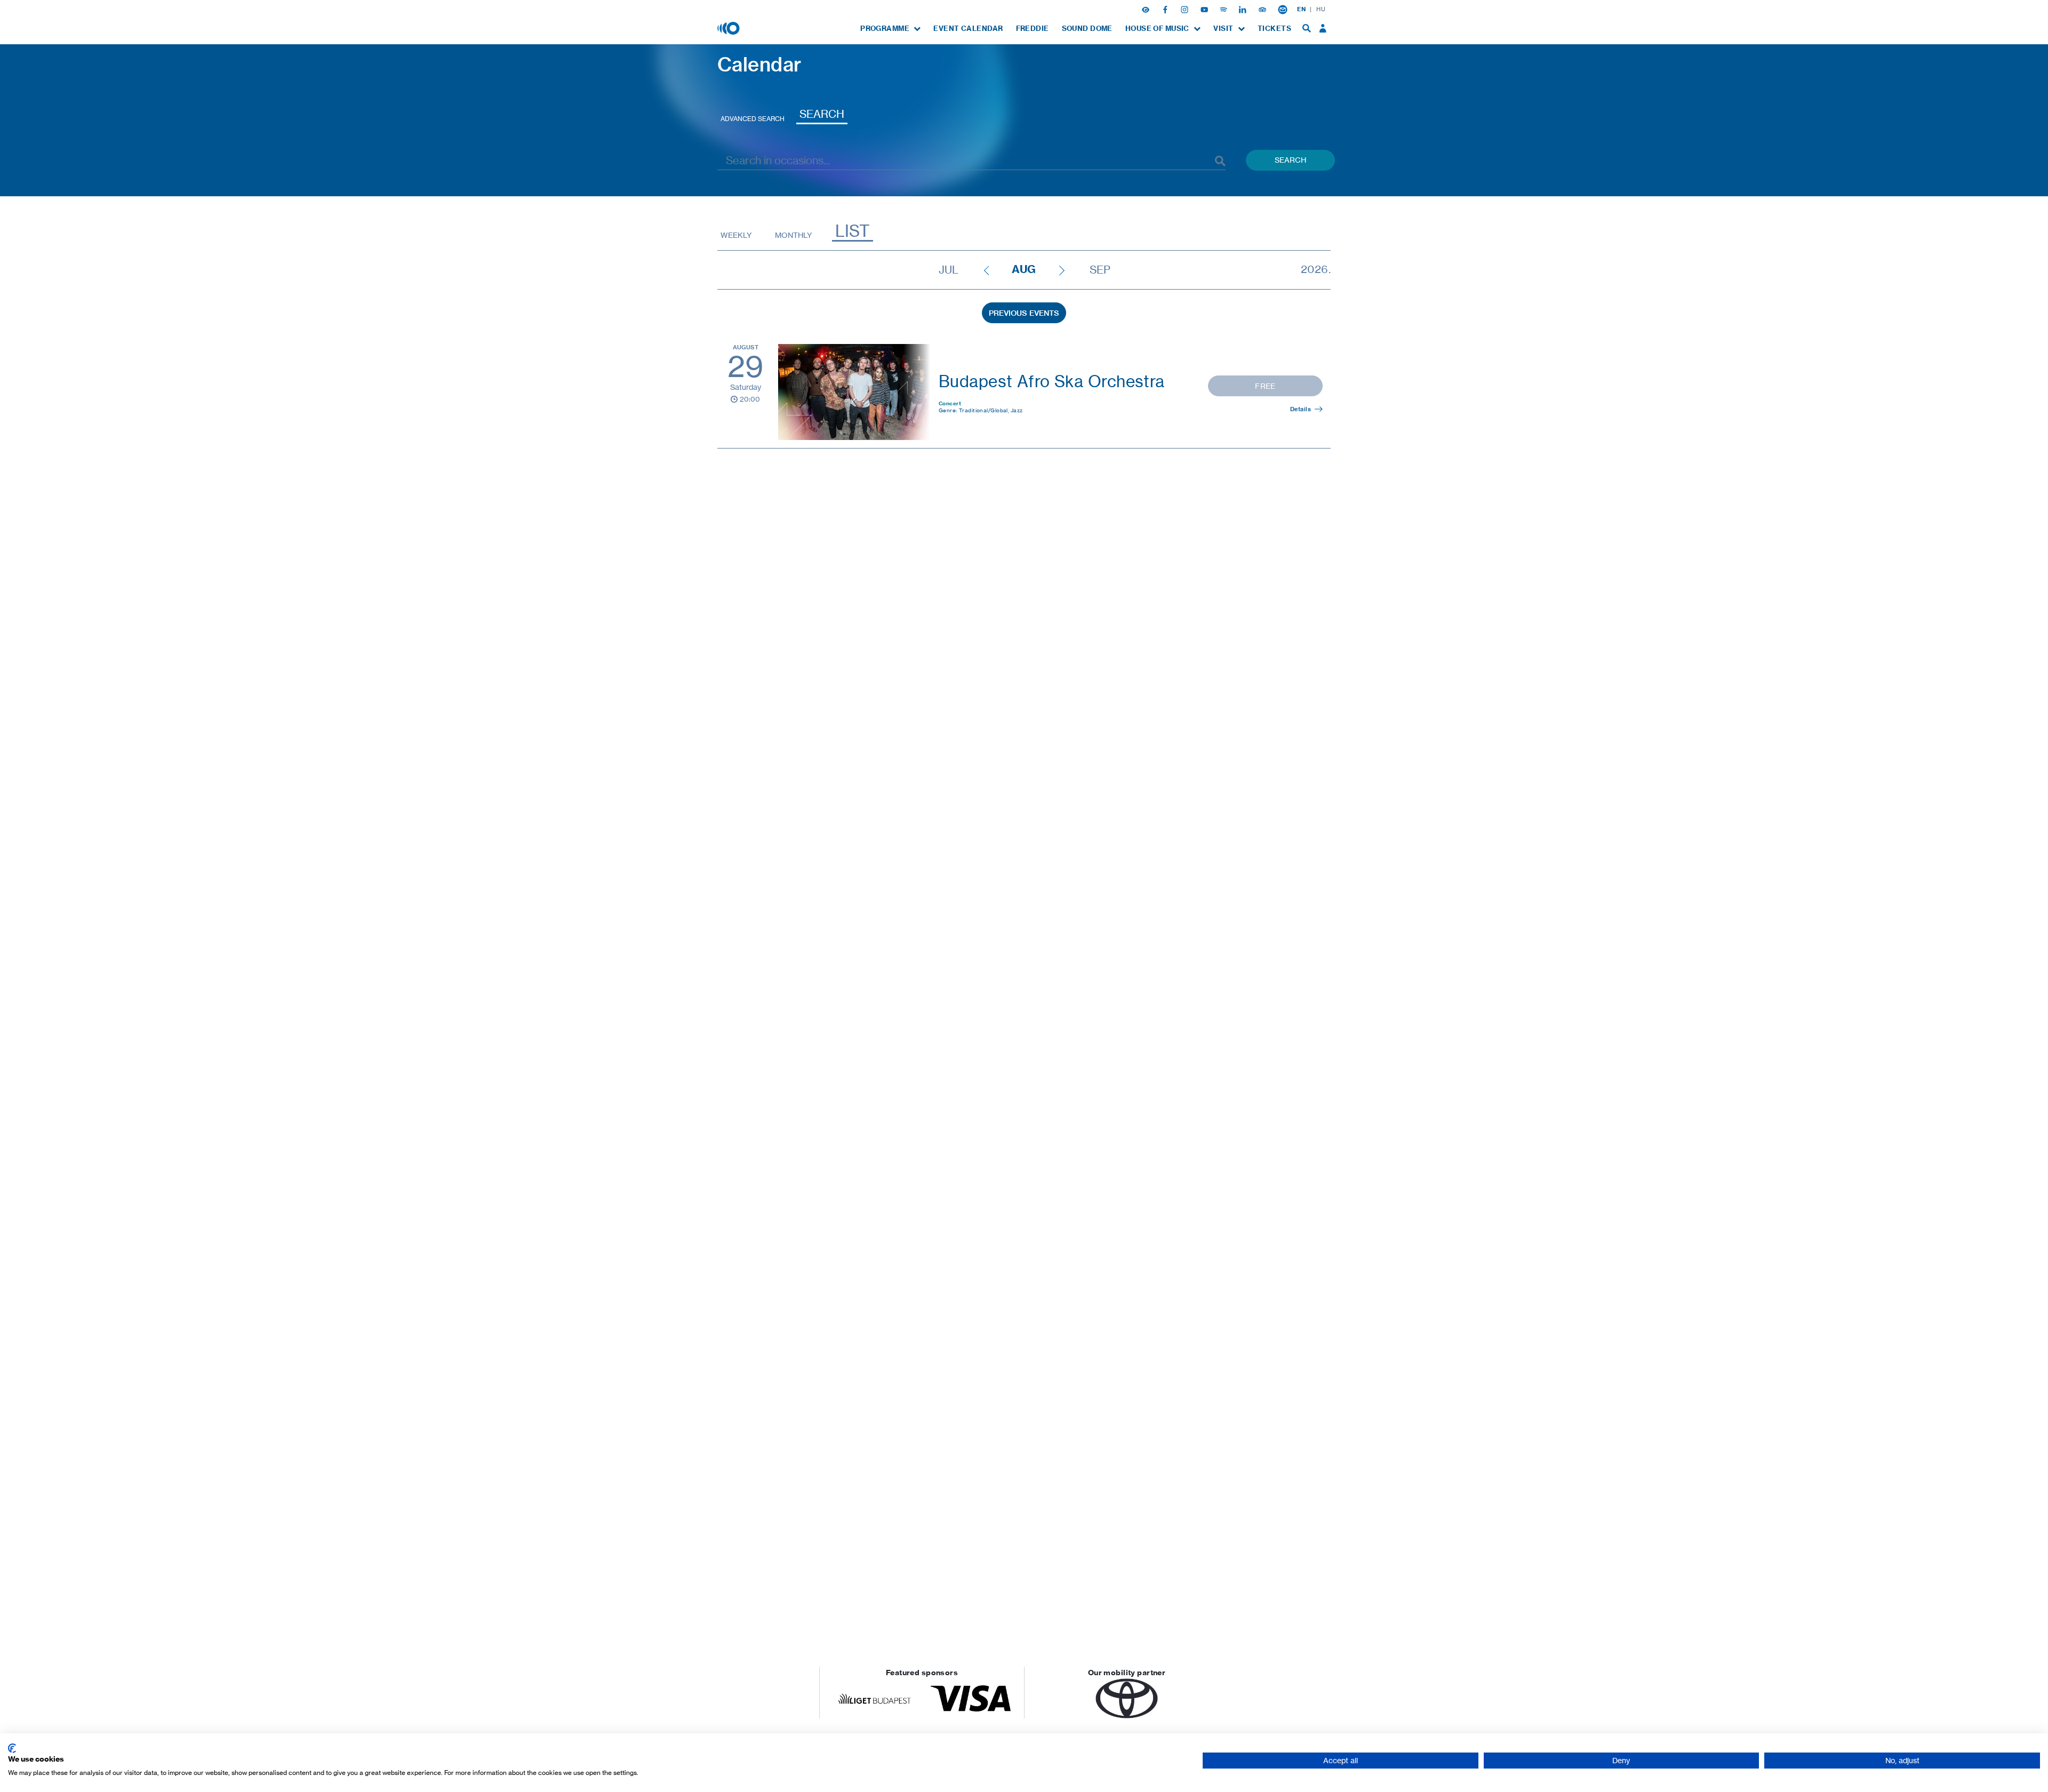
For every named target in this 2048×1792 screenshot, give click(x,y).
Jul (949, 270)
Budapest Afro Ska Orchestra (1052, 381)
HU (1321, 9)
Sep (1100, 270)
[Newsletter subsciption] (1283, 9)
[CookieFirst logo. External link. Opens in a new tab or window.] (12, 1748)
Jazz (1017, 410)
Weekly (736, 235)
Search (822, 114)
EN (1301, 9)
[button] (1147, 9)
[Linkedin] (1244, 9)
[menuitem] (890, 29)
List (853, 231)
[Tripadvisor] (1263, 9)
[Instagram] (1186, 9)
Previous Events (1024, 313)
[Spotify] (1225, 9)
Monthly (793, 235)
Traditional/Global (985, 410)
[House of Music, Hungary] (730, 28)
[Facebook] (1166, 9)
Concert (950, 403)
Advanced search (753, 119)
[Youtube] (1205, 9)
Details (1301, 409)
